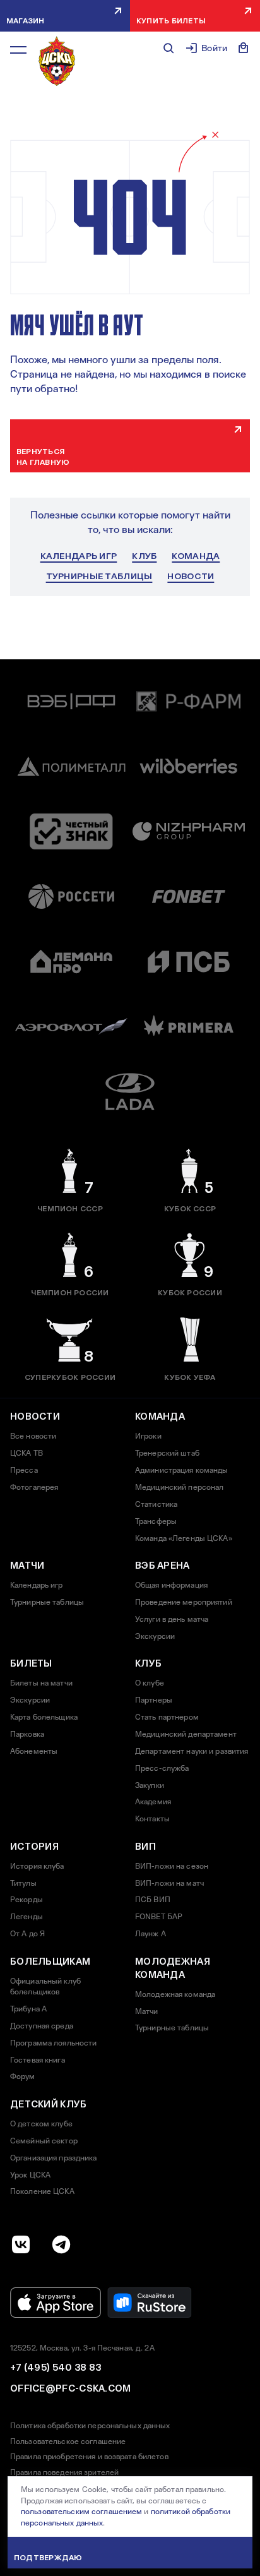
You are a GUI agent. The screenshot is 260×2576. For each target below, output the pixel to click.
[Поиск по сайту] (168, 48)
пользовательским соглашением (81, 2512)
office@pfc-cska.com (71, 2388)
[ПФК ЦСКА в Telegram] (61, 2244)
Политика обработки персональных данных (90, 2426)
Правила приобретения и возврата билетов (89, 2457)
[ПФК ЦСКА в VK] (21, 2244)
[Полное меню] (18, 50)
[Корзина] (244, 48)
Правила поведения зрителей (64, 2472)
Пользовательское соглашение (68, 2441)
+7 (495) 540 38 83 (56, 2368)
